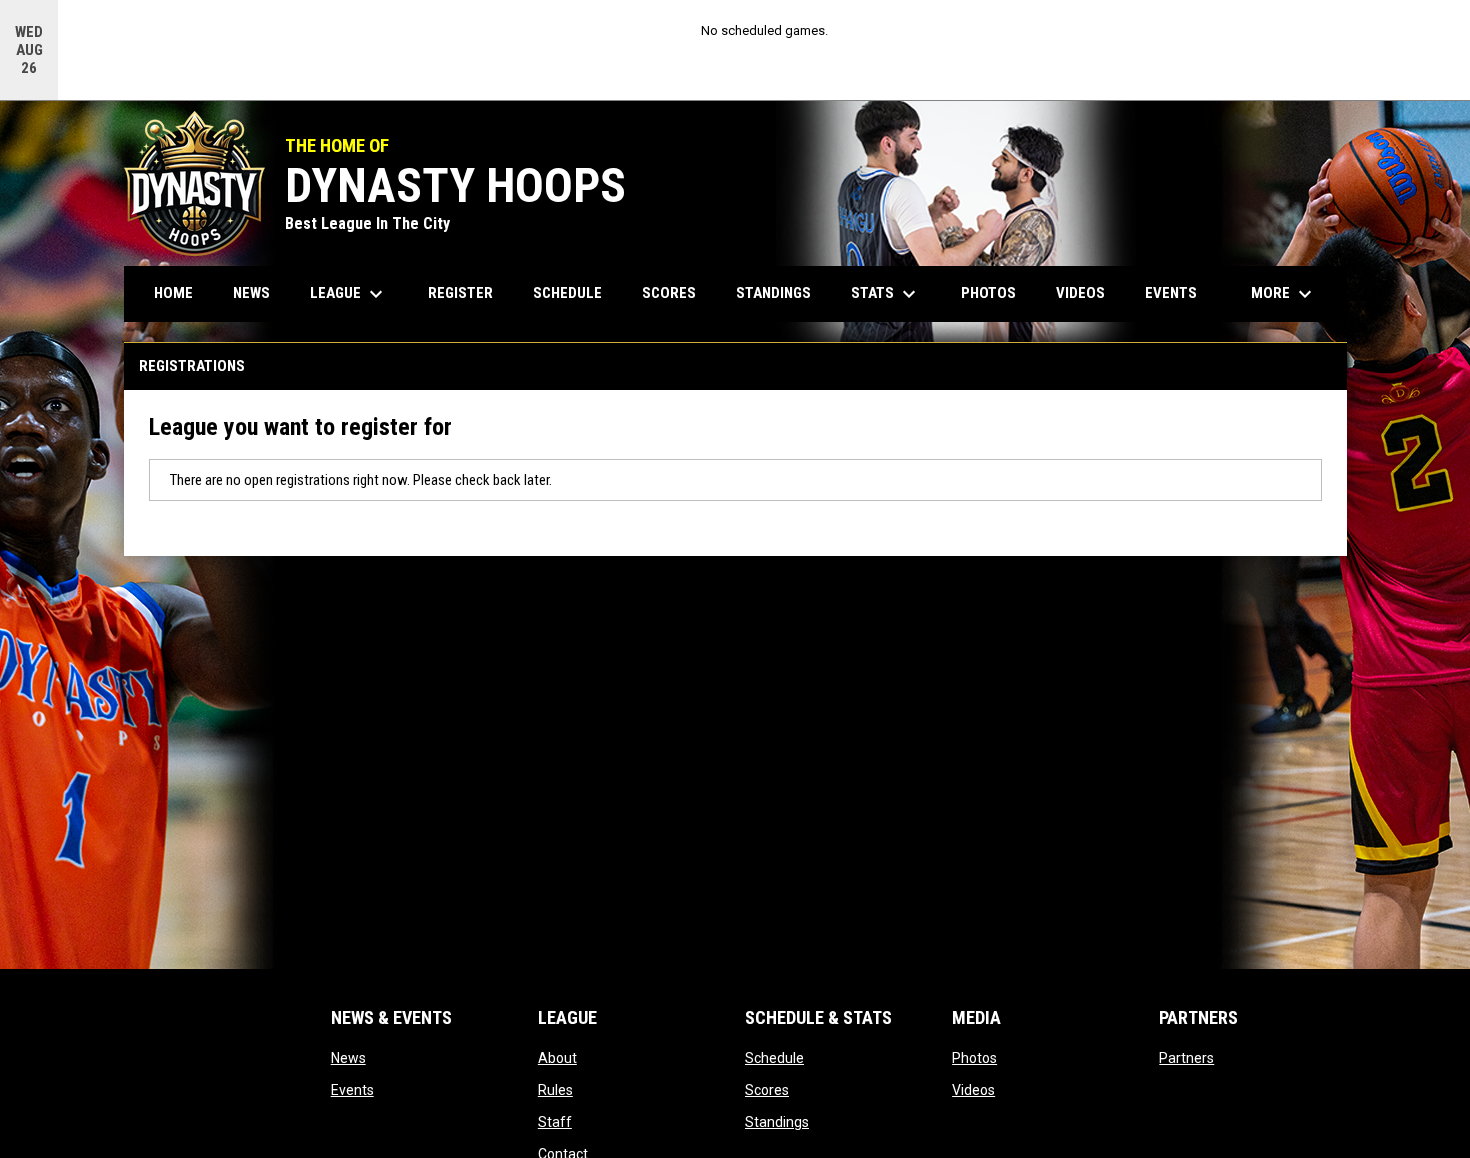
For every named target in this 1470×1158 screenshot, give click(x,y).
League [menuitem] (349, 294)
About (557, 1058)
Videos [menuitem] (1080, 293)
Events (352, 1090)
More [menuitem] (1284, 294)
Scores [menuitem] (669, 293)
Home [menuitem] (173, 293)
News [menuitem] (251, 293)
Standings (777, 1122)
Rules (555, 1090)
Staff (555, 1122)
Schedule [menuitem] (567, 293)
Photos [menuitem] (988, 293)
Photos (974, 1058)
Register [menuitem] (460, 293)
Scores (767, 1090)
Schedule (774, 1058)
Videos (973, 1090)
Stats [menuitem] (886, 294)
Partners (1186, 1058)
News (348, 1058)
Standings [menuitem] (773, 293)
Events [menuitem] (1171, 293)
